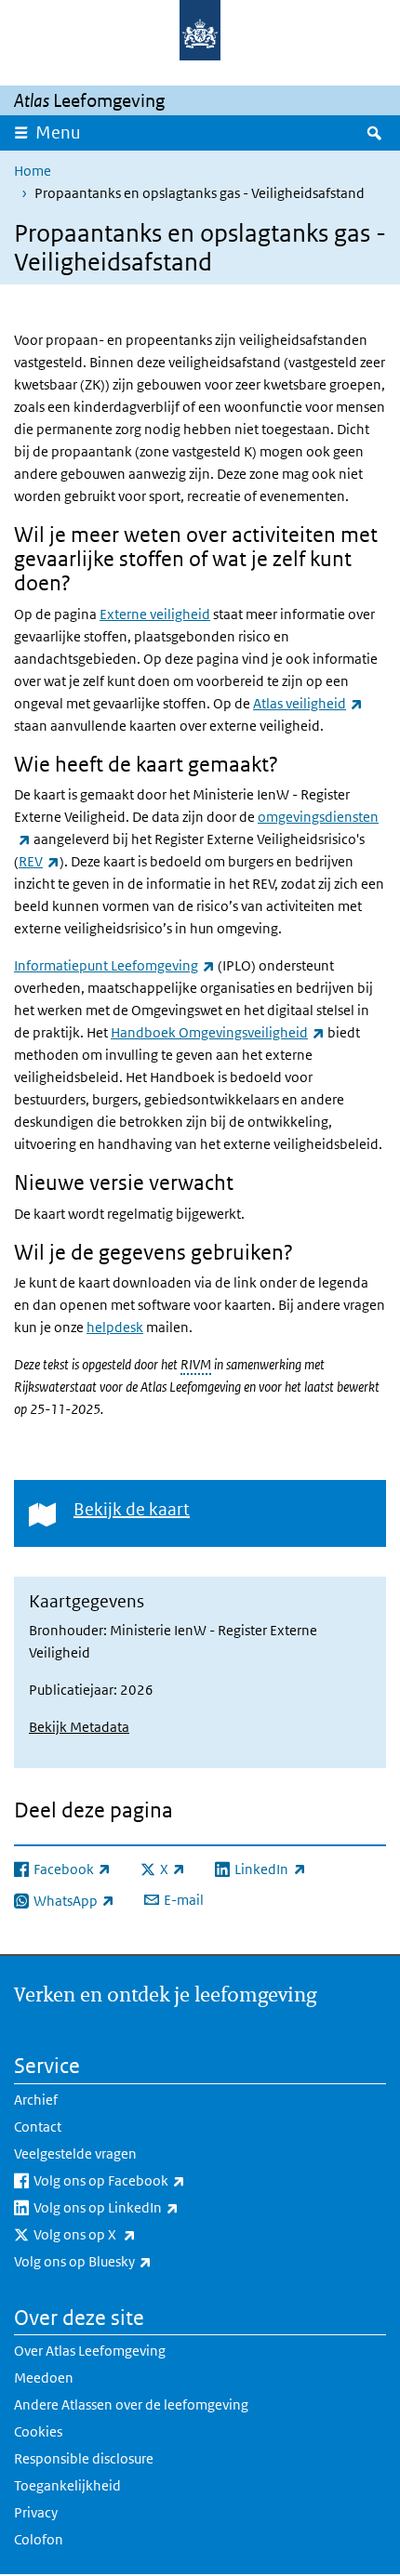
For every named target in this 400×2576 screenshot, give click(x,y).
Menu (58, 132)
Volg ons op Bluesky (124, 2261)
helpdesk (115, 1327)
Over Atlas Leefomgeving (90, 2351)
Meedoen (44, 2378)
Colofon (39, 2539)
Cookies (38, 2431)
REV (39, 861)
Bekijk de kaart (132, 1509)
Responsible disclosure (84, 2458)
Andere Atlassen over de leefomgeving (131, 2404)
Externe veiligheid (155, 614)
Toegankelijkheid (67, 2485)
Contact (38, 2127)
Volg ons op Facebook (150, 2180)
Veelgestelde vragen (75, 2153)
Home (33, 171)
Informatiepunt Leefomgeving (114, 965)
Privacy (36, 2512)
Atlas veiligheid (308, 703)
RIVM (196, 1364)
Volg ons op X (126, 2234)
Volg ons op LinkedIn (147, 2207)
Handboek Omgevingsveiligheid (218, 1032)
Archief (36, 2100)
